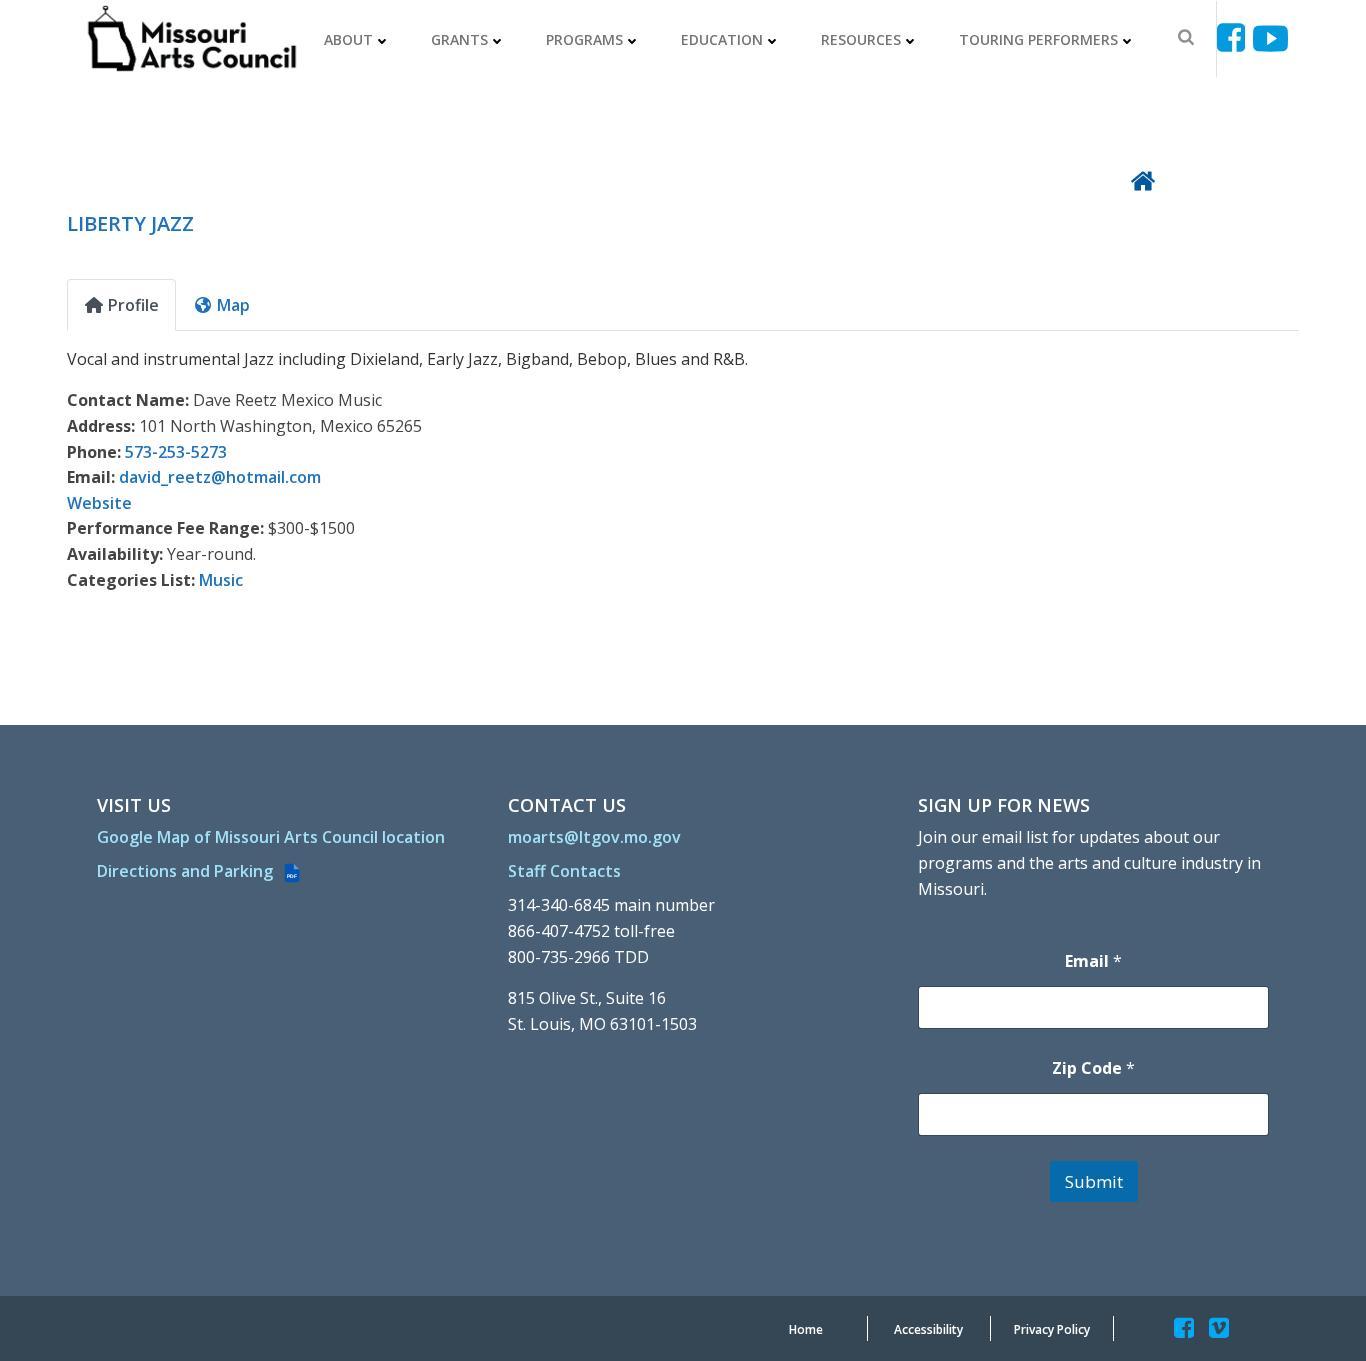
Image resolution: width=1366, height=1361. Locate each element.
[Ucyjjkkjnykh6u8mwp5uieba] (1270, 38)
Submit (1094, 1181)
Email (1093, 961)
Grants (459, 39)
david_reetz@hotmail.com (220, 477)
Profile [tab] (133, 305)
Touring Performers (1038, 39)
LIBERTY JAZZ (130, 223)
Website (99, 503)
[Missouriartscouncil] (1234, 38)
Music (221, 580)
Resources (861, 39)
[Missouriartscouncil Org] (191, 39)
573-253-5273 (176, 452)
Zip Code (1093, 1068)
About (348, 39)
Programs (584, 39)
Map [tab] (233, 305)
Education (722, 39)
